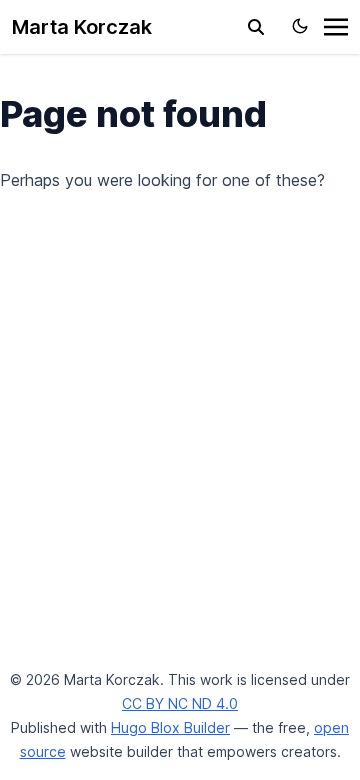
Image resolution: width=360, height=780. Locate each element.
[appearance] (300, 26)
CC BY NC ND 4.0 (180, 703)
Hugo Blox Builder (170, 727)
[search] (256, 27)
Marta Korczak (82, 27)
